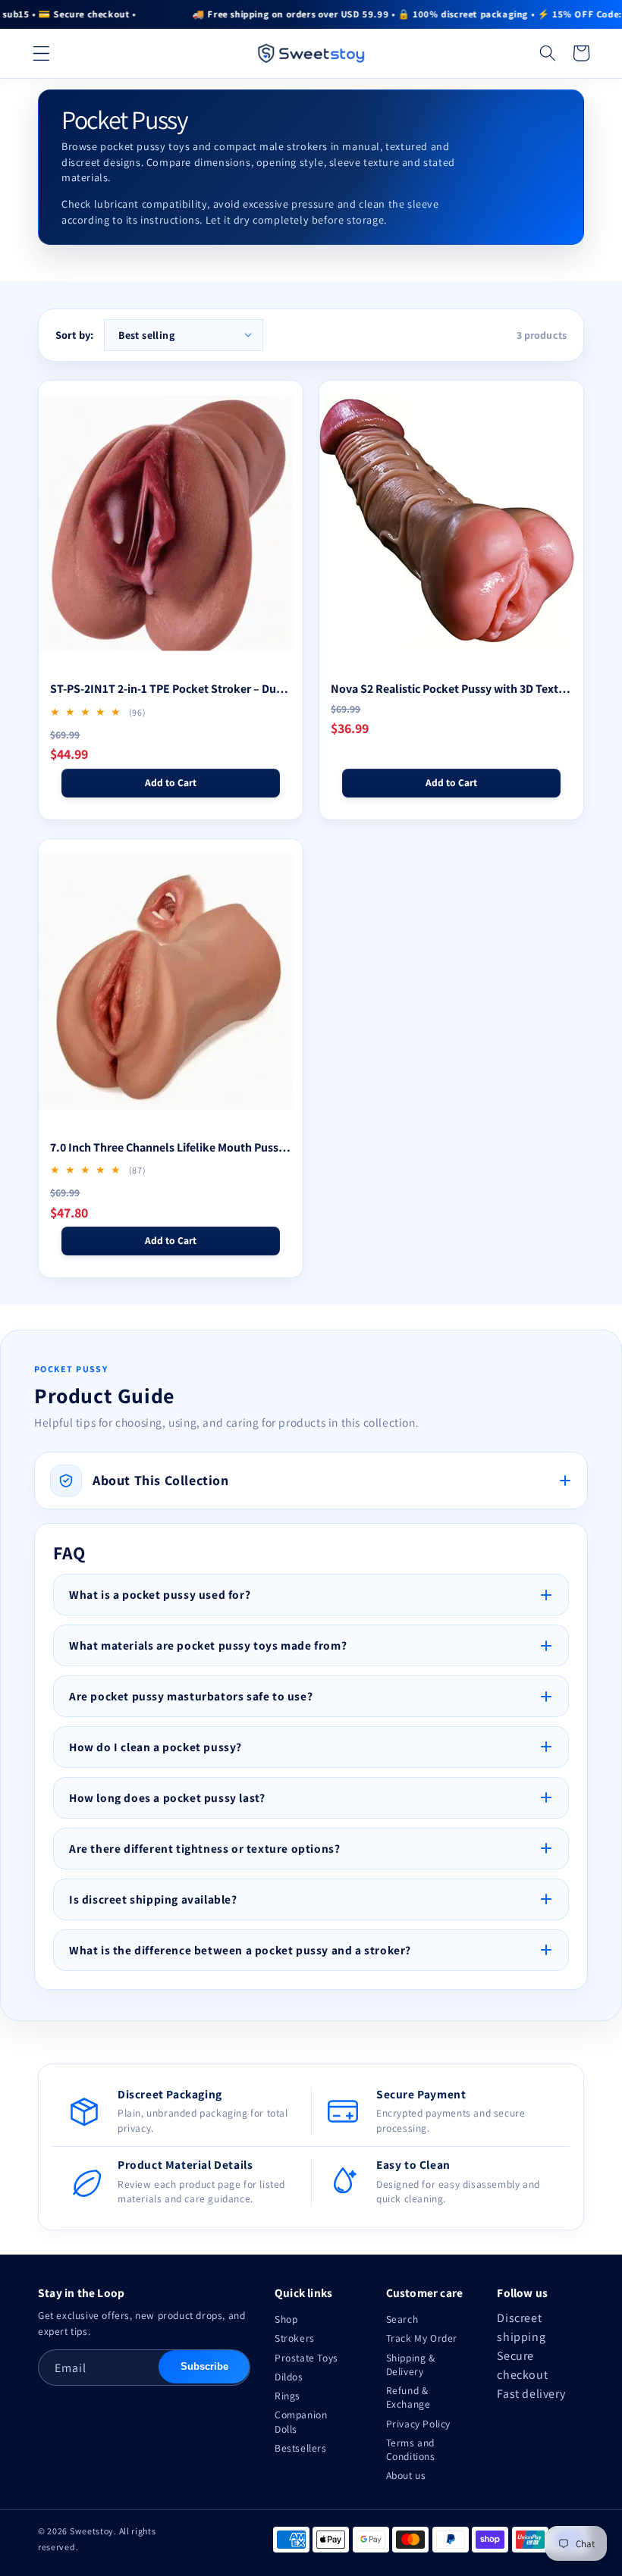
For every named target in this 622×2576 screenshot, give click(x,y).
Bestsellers (301, 2448)
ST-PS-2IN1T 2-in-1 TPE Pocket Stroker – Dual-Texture (171, 689)
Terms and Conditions (411, 2449)
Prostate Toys (306, 2358)
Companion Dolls (301, 2421)
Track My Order (422, 2338)
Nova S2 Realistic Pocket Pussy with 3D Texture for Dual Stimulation (451, 689)
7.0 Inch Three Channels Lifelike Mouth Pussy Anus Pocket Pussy (171, 1147)
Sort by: (74, 335)
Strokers (295, 2338)
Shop (286, 2319)
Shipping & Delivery (411, 2364)
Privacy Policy (418, 2424)
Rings (287, 2396)
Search (402, 2319)
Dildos (289, 2377)
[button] (41, 53)
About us (406, 2475)
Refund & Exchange (408, 2397)
